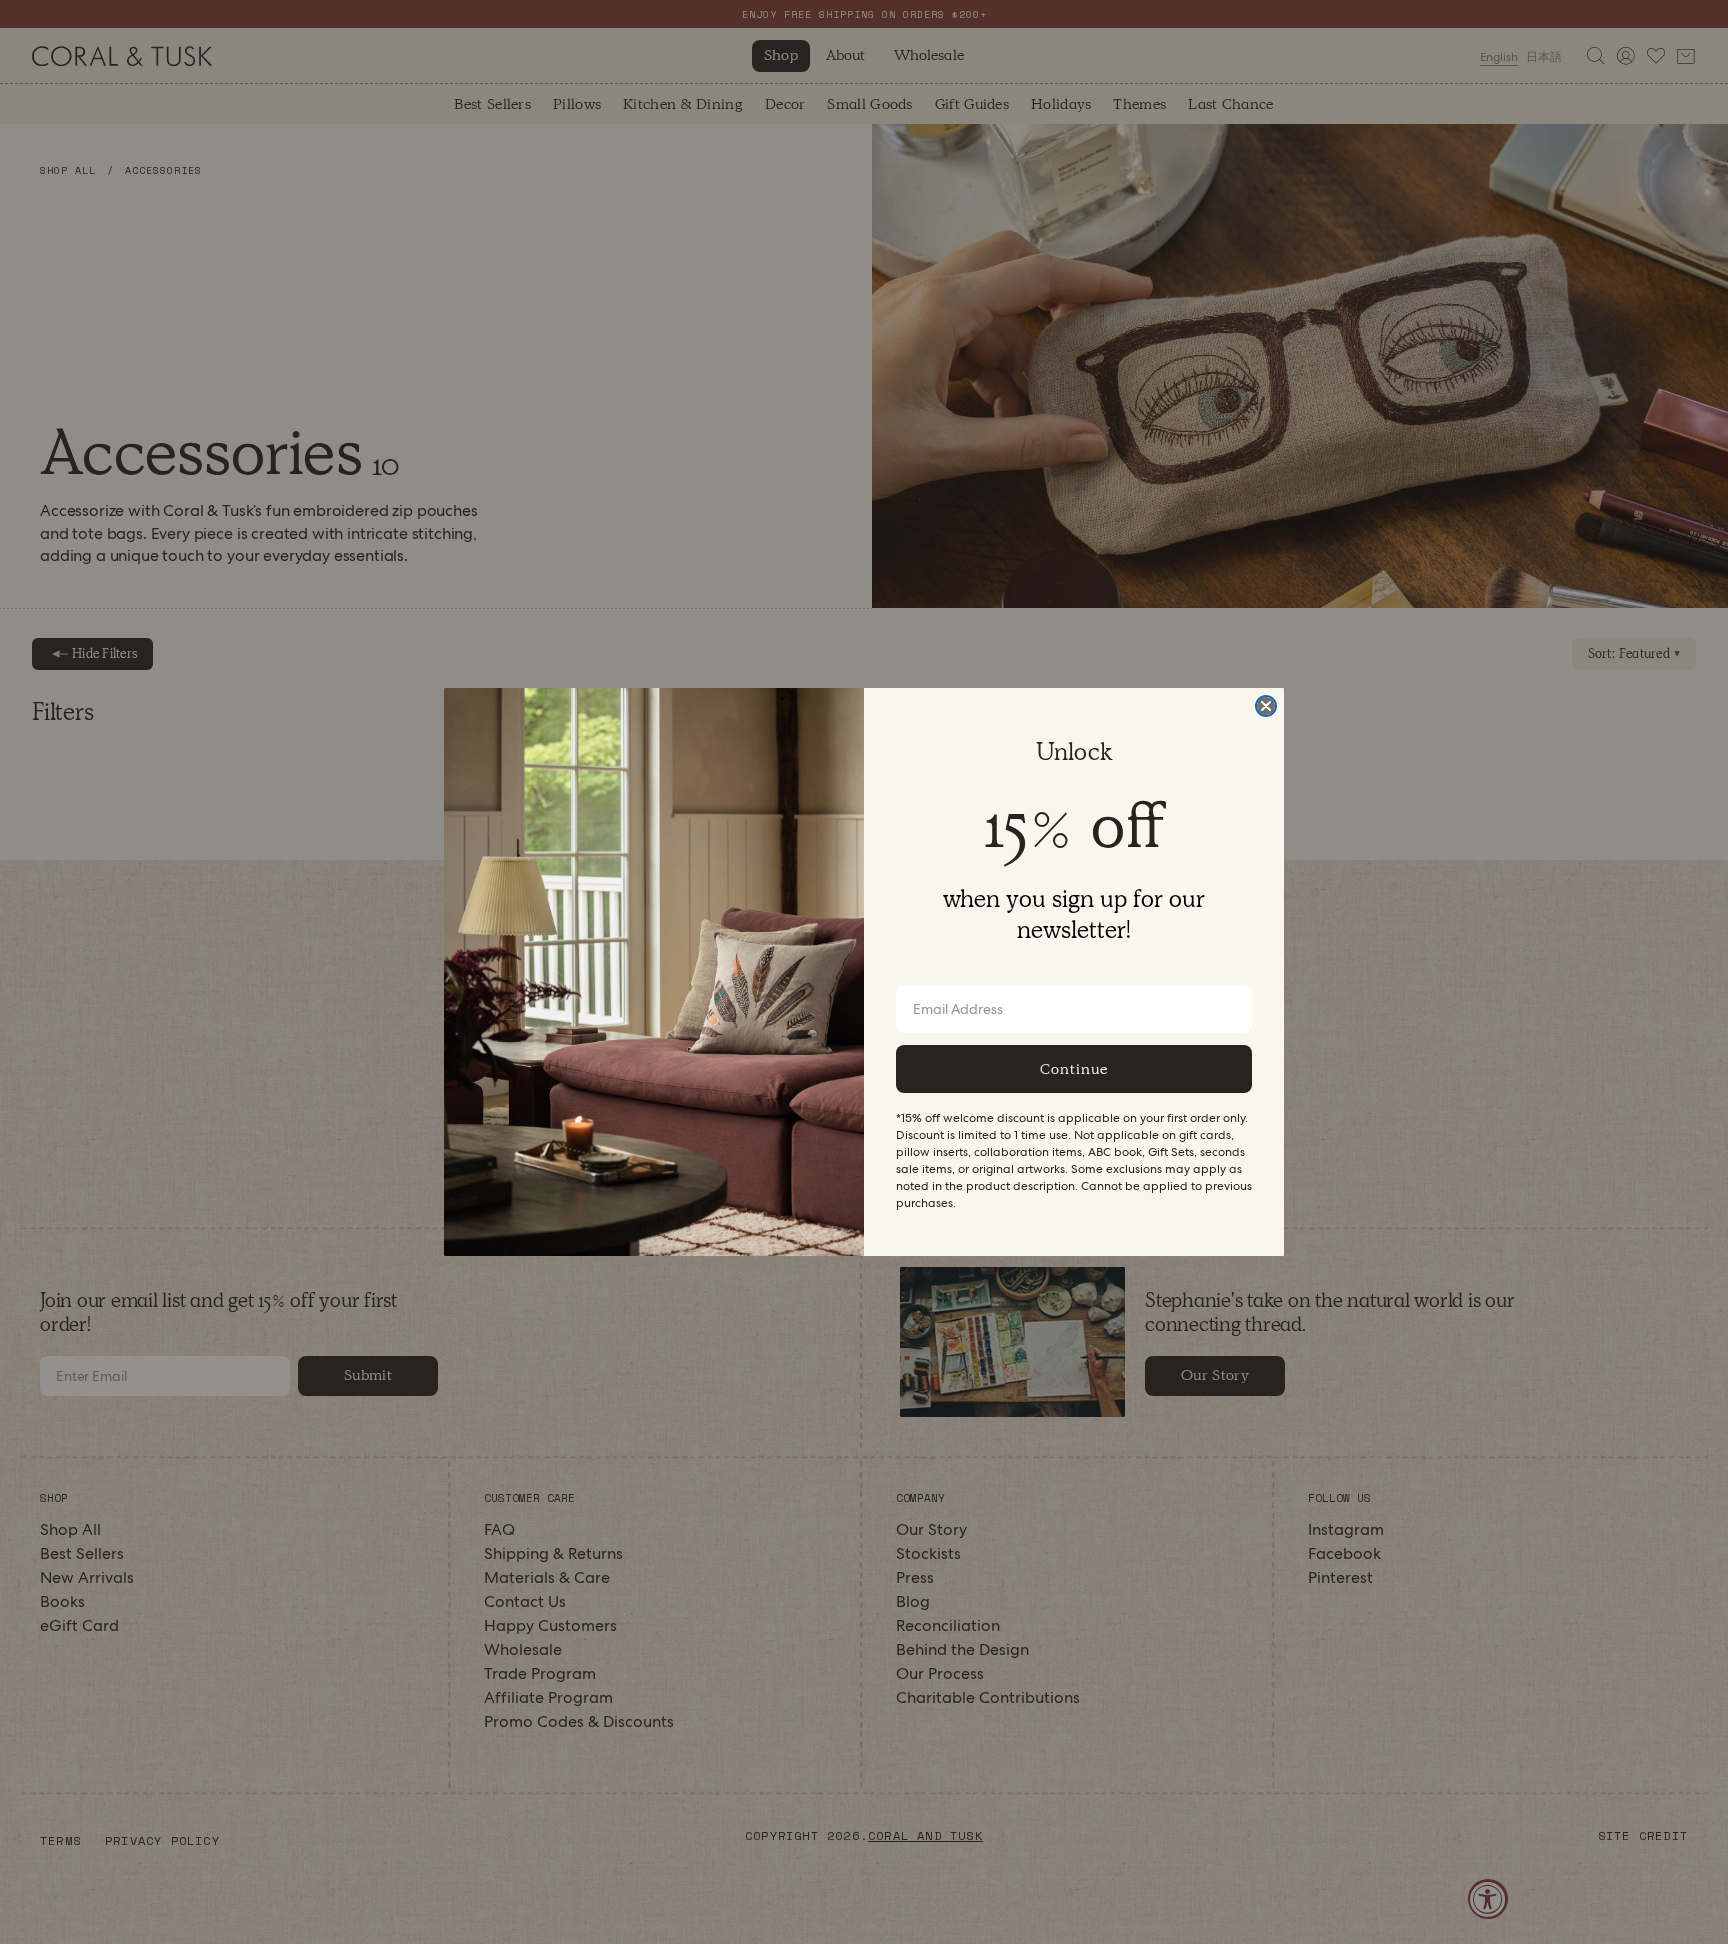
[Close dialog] (1266, 706)
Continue (1074, 1069)
